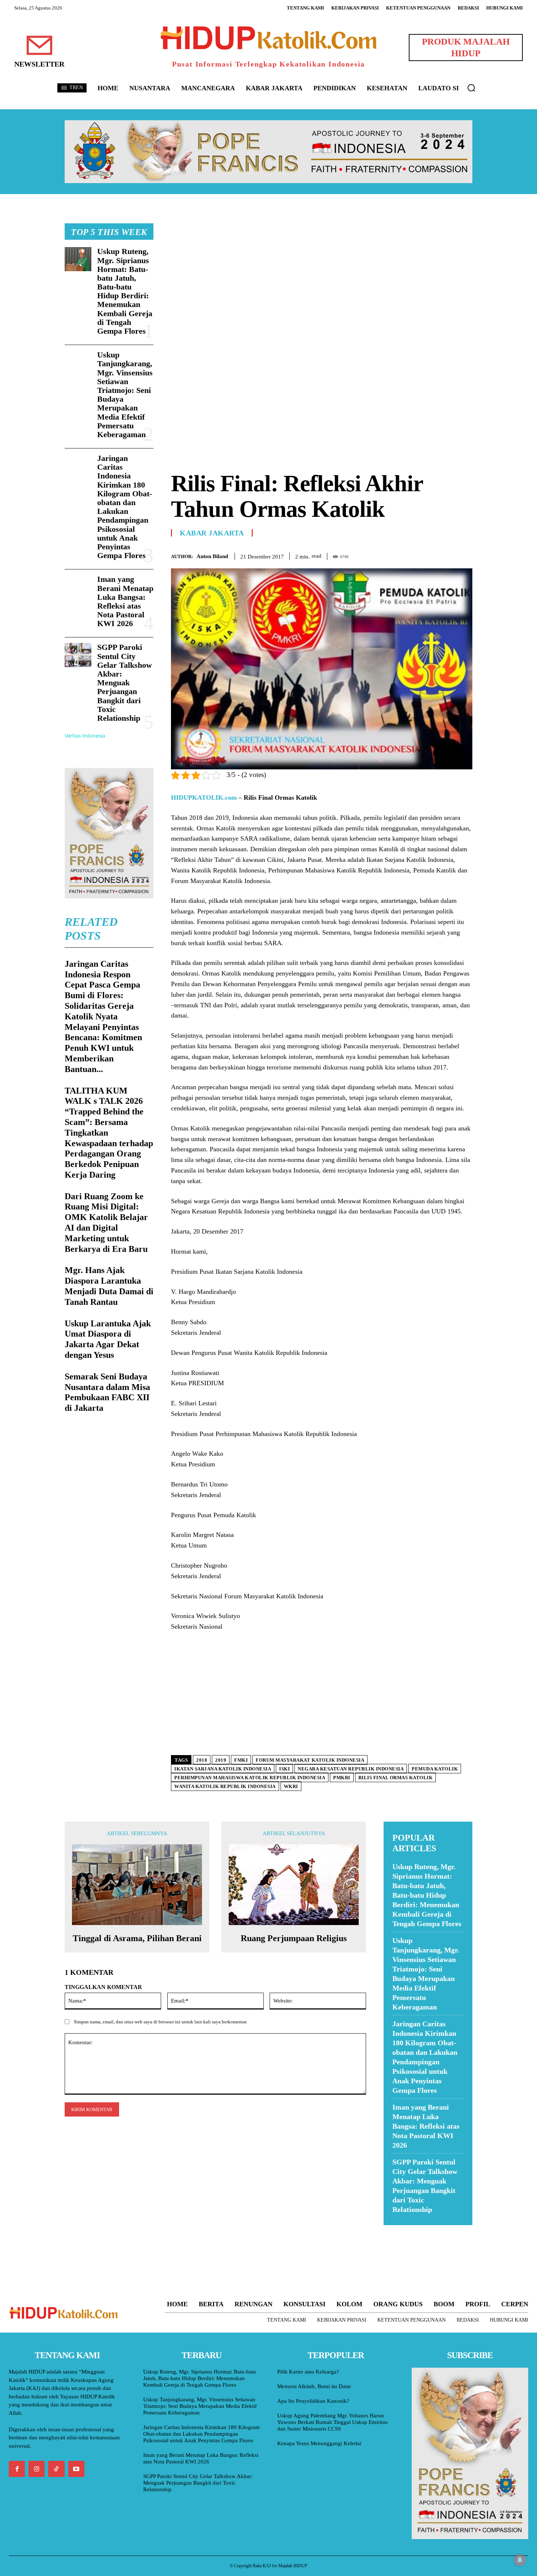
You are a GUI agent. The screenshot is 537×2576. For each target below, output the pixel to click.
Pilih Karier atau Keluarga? (308, 2372)
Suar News (398, 2230)
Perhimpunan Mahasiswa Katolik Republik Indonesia (250, 1778)
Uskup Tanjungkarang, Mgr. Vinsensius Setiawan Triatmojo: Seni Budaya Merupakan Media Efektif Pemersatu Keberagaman (125, 395)
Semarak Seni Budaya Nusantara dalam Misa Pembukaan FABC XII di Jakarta (107, 1392)
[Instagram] (37, 2469)
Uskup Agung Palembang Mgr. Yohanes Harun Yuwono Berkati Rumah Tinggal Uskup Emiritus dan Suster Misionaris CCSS (332, 2422)
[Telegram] (465, 555)
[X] (431, 555)
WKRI (291, 1786)
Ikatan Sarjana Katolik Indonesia (223, 1769)
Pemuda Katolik (435, 1769)
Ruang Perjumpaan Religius (294, 1938)
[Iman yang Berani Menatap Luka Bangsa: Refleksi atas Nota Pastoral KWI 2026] (78, 587)
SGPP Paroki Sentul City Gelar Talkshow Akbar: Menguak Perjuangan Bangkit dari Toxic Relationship (125, 683)
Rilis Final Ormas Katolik (396, 1778)
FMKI (241, 1760)
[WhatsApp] (448, 555)
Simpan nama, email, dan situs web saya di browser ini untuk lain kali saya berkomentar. (161, 2022)
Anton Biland (212, 556)
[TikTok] (56, 2469)
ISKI (284, 1769)
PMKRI (342, 1778)
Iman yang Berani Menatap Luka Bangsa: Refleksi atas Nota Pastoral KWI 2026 (125, 601)
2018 (202, 1760)
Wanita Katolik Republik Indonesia (225, 1786)
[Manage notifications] (520, 2560)
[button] (471, 88)
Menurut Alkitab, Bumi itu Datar (314, 2386)
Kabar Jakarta (212, 533)
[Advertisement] (322, 274)
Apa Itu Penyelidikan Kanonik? (313, 2401)
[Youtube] (76, 2469)
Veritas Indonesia (85, 736)
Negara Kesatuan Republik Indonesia (351, 1769)
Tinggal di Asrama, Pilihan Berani (137, 1938)
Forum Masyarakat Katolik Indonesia (310, 1760)
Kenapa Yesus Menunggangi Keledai (319, 2443)
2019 (221, 1760)
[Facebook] (415, 555)
